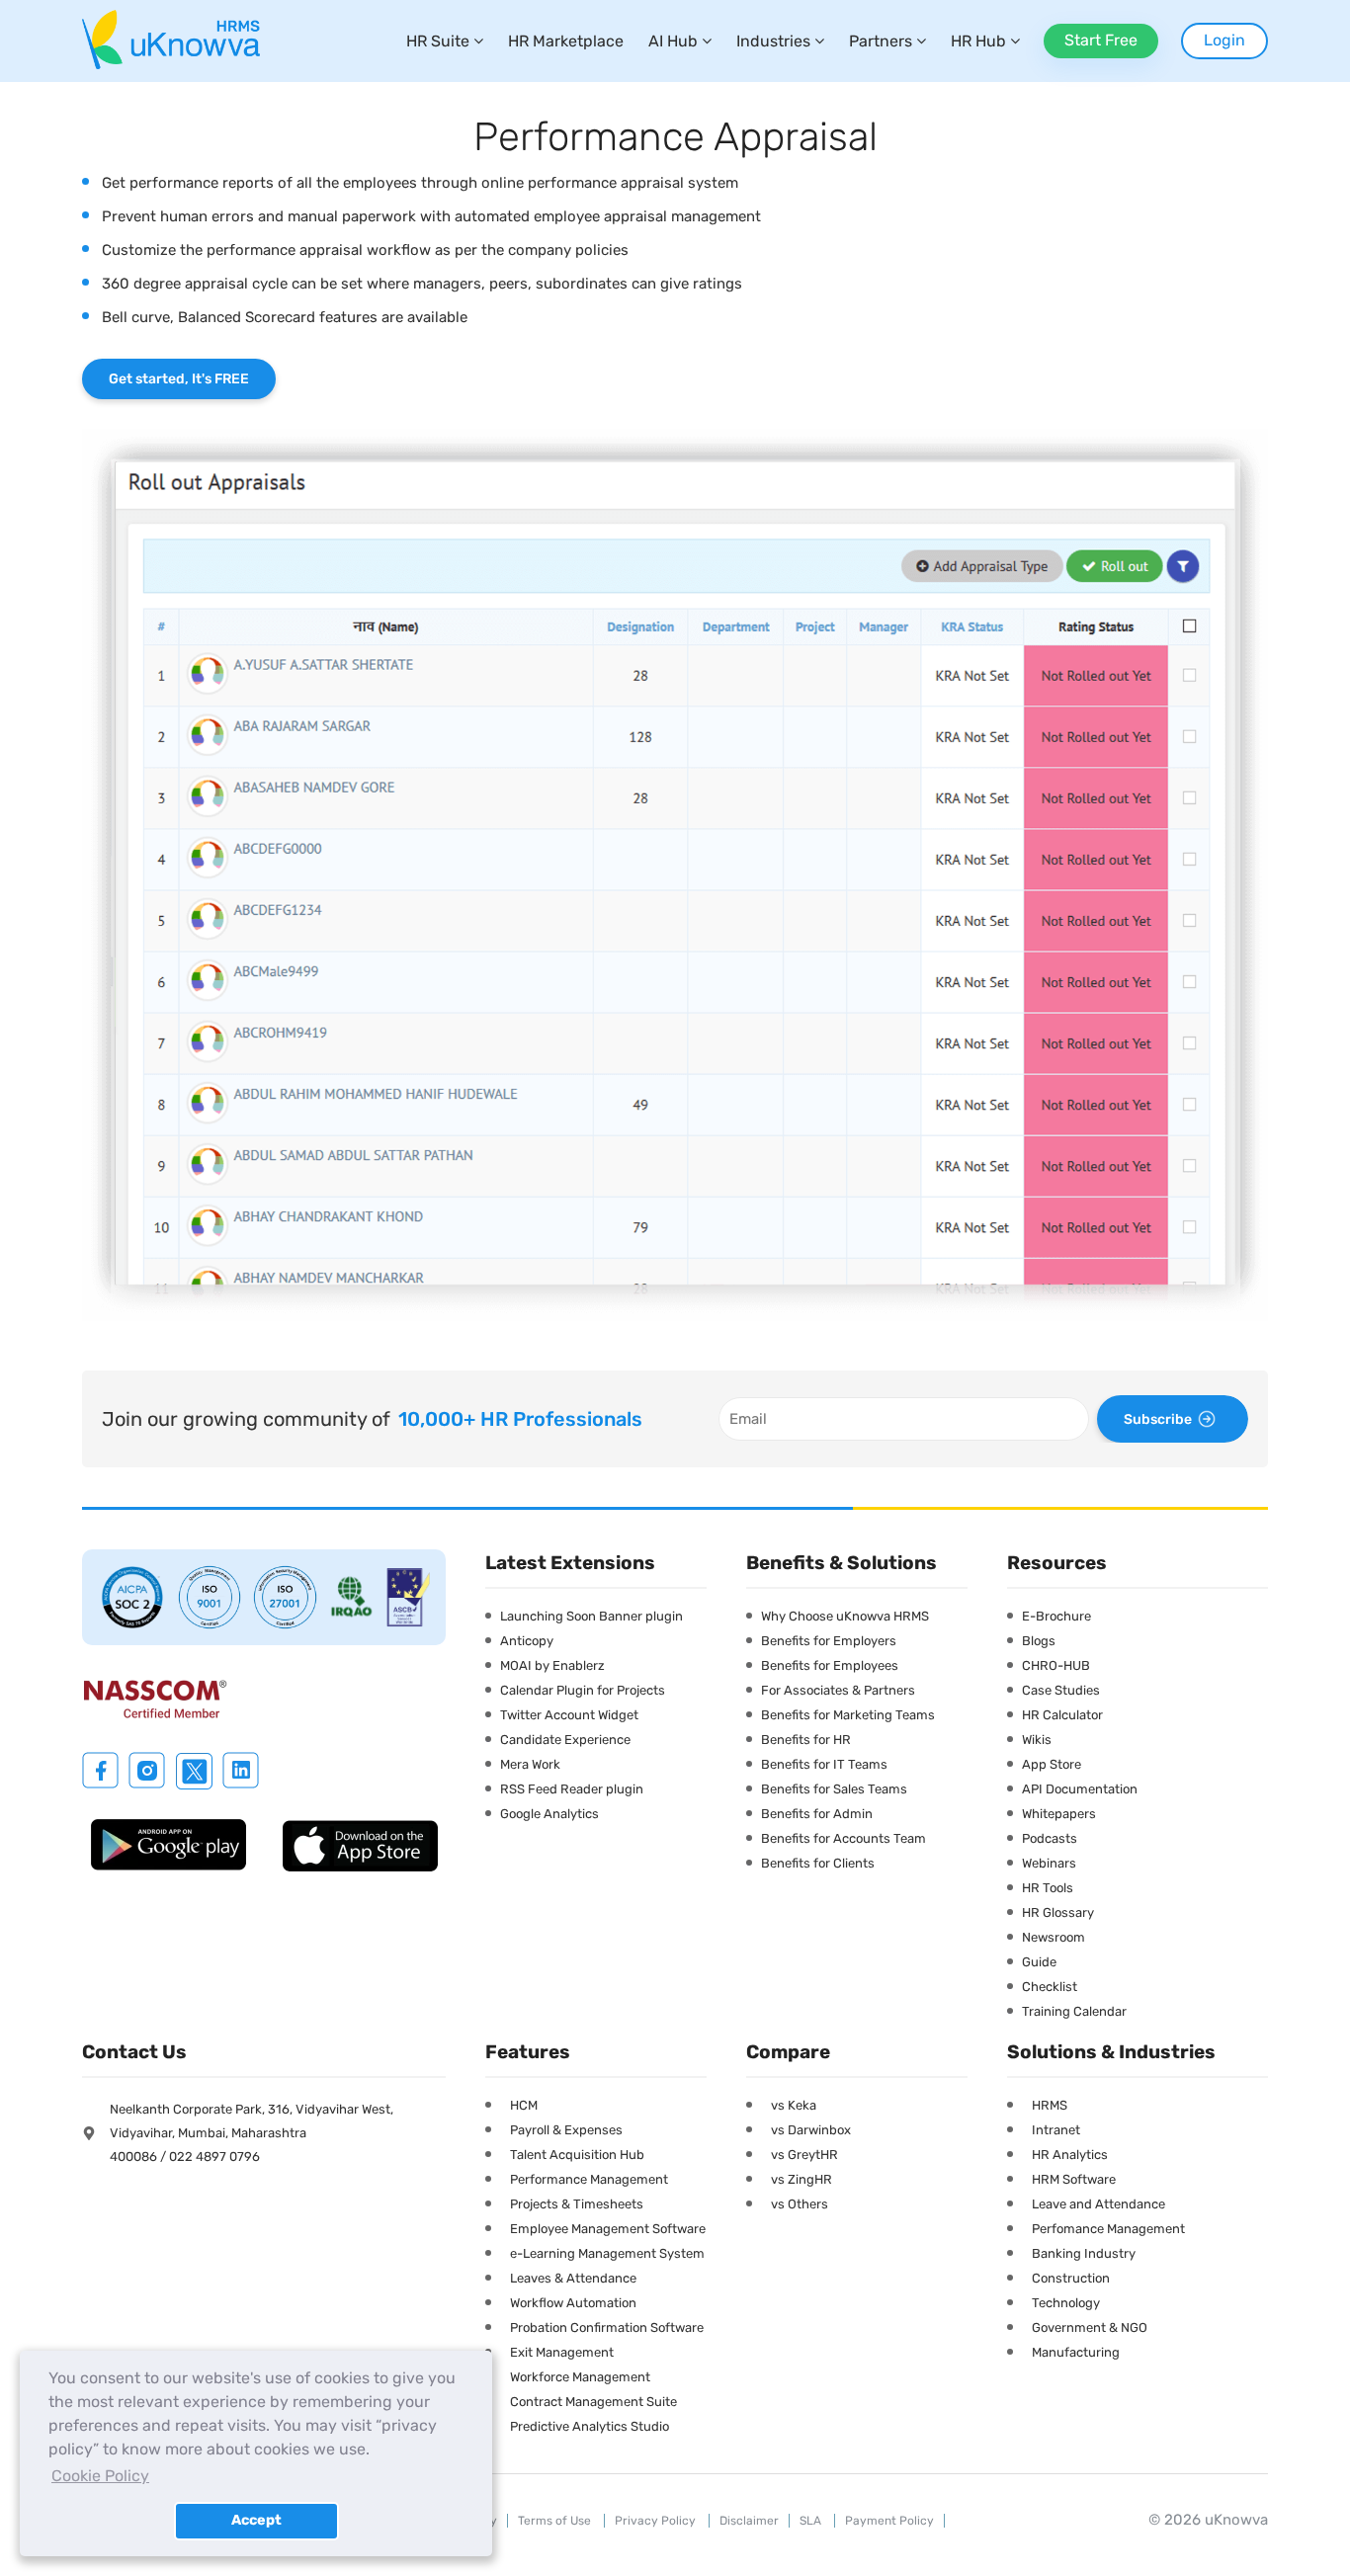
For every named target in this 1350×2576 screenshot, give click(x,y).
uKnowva (1236, 2520)
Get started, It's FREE (179, 379)
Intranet (1056, 2130)
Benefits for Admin (817, 1814)
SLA (812, 2521)
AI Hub (673, 41)
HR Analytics (1070, 2155)
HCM (524, 2105)
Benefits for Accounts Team (844, 1838)
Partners (881, 41)
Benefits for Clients (818, 1863)
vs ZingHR (802, 2179)
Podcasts (1050, 1838)
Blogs (1039, 1641)
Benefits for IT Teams (824, 1764)
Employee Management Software (608, 2229)
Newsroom (1054, 1937)
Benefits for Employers (829, 1641)
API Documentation (1080, 1789)
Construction (1071, 2278)
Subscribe (1158, 1419)
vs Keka (794, 2105)
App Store (1052, 1764)
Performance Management (589, 2179)
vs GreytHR (804, 2155)
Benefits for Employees (830, 1665)
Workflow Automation (573, 2303)
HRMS (1050, 2105)
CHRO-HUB (1056, 1665)
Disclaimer (749, 2521)
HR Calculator (1062, 1715)
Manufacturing (1076, 2352)
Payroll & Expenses (566, 2130)
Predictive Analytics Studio (590, 2426)
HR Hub (978, 41)
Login (1224, 40)
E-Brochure (1056, 1616)
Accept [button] (256, 2520)
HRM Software (1074, 2179)
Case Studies (1061, 1690)
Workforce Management (580, 2377)
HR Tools (1048, 1888)
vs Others (800, 2204)
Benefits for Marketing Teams (848, 1715)
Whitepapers (1059, 1814)
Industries (773, 41)
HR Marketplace (566, 41)
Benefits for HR (806, 1740)
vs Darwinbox (811, 2130)
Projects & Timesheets (577, 2204)
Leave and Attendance (1098, 2204)
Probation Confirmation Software (607, 2327)
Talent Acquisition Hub (577, 2155)
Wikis (1037, 1740)
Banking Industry (1084, 2253)
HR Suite (438, 41)
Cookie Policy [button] (100, 2476)
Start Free (1101, 40)
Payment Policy (889, 2521)
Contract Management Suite (593, 2402)
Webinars (1049, 1863)
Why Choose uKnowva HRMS (845, 1616)
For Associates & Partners (838, 1690)
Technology (1066, 2303)
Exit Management (562, 2352)
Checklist (1050, 1987)
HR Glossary (1058, 1912)
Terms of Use (556, 2521)
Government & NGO (1090, 2327)
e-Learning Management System (607, 2253)
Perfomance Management (1108, 2229)
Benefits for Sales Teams (834, 1789)
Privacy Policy (657, 2521)
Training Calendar (1074, 2011)
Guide (1039, 1962)
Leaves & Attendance (573, 2278)
